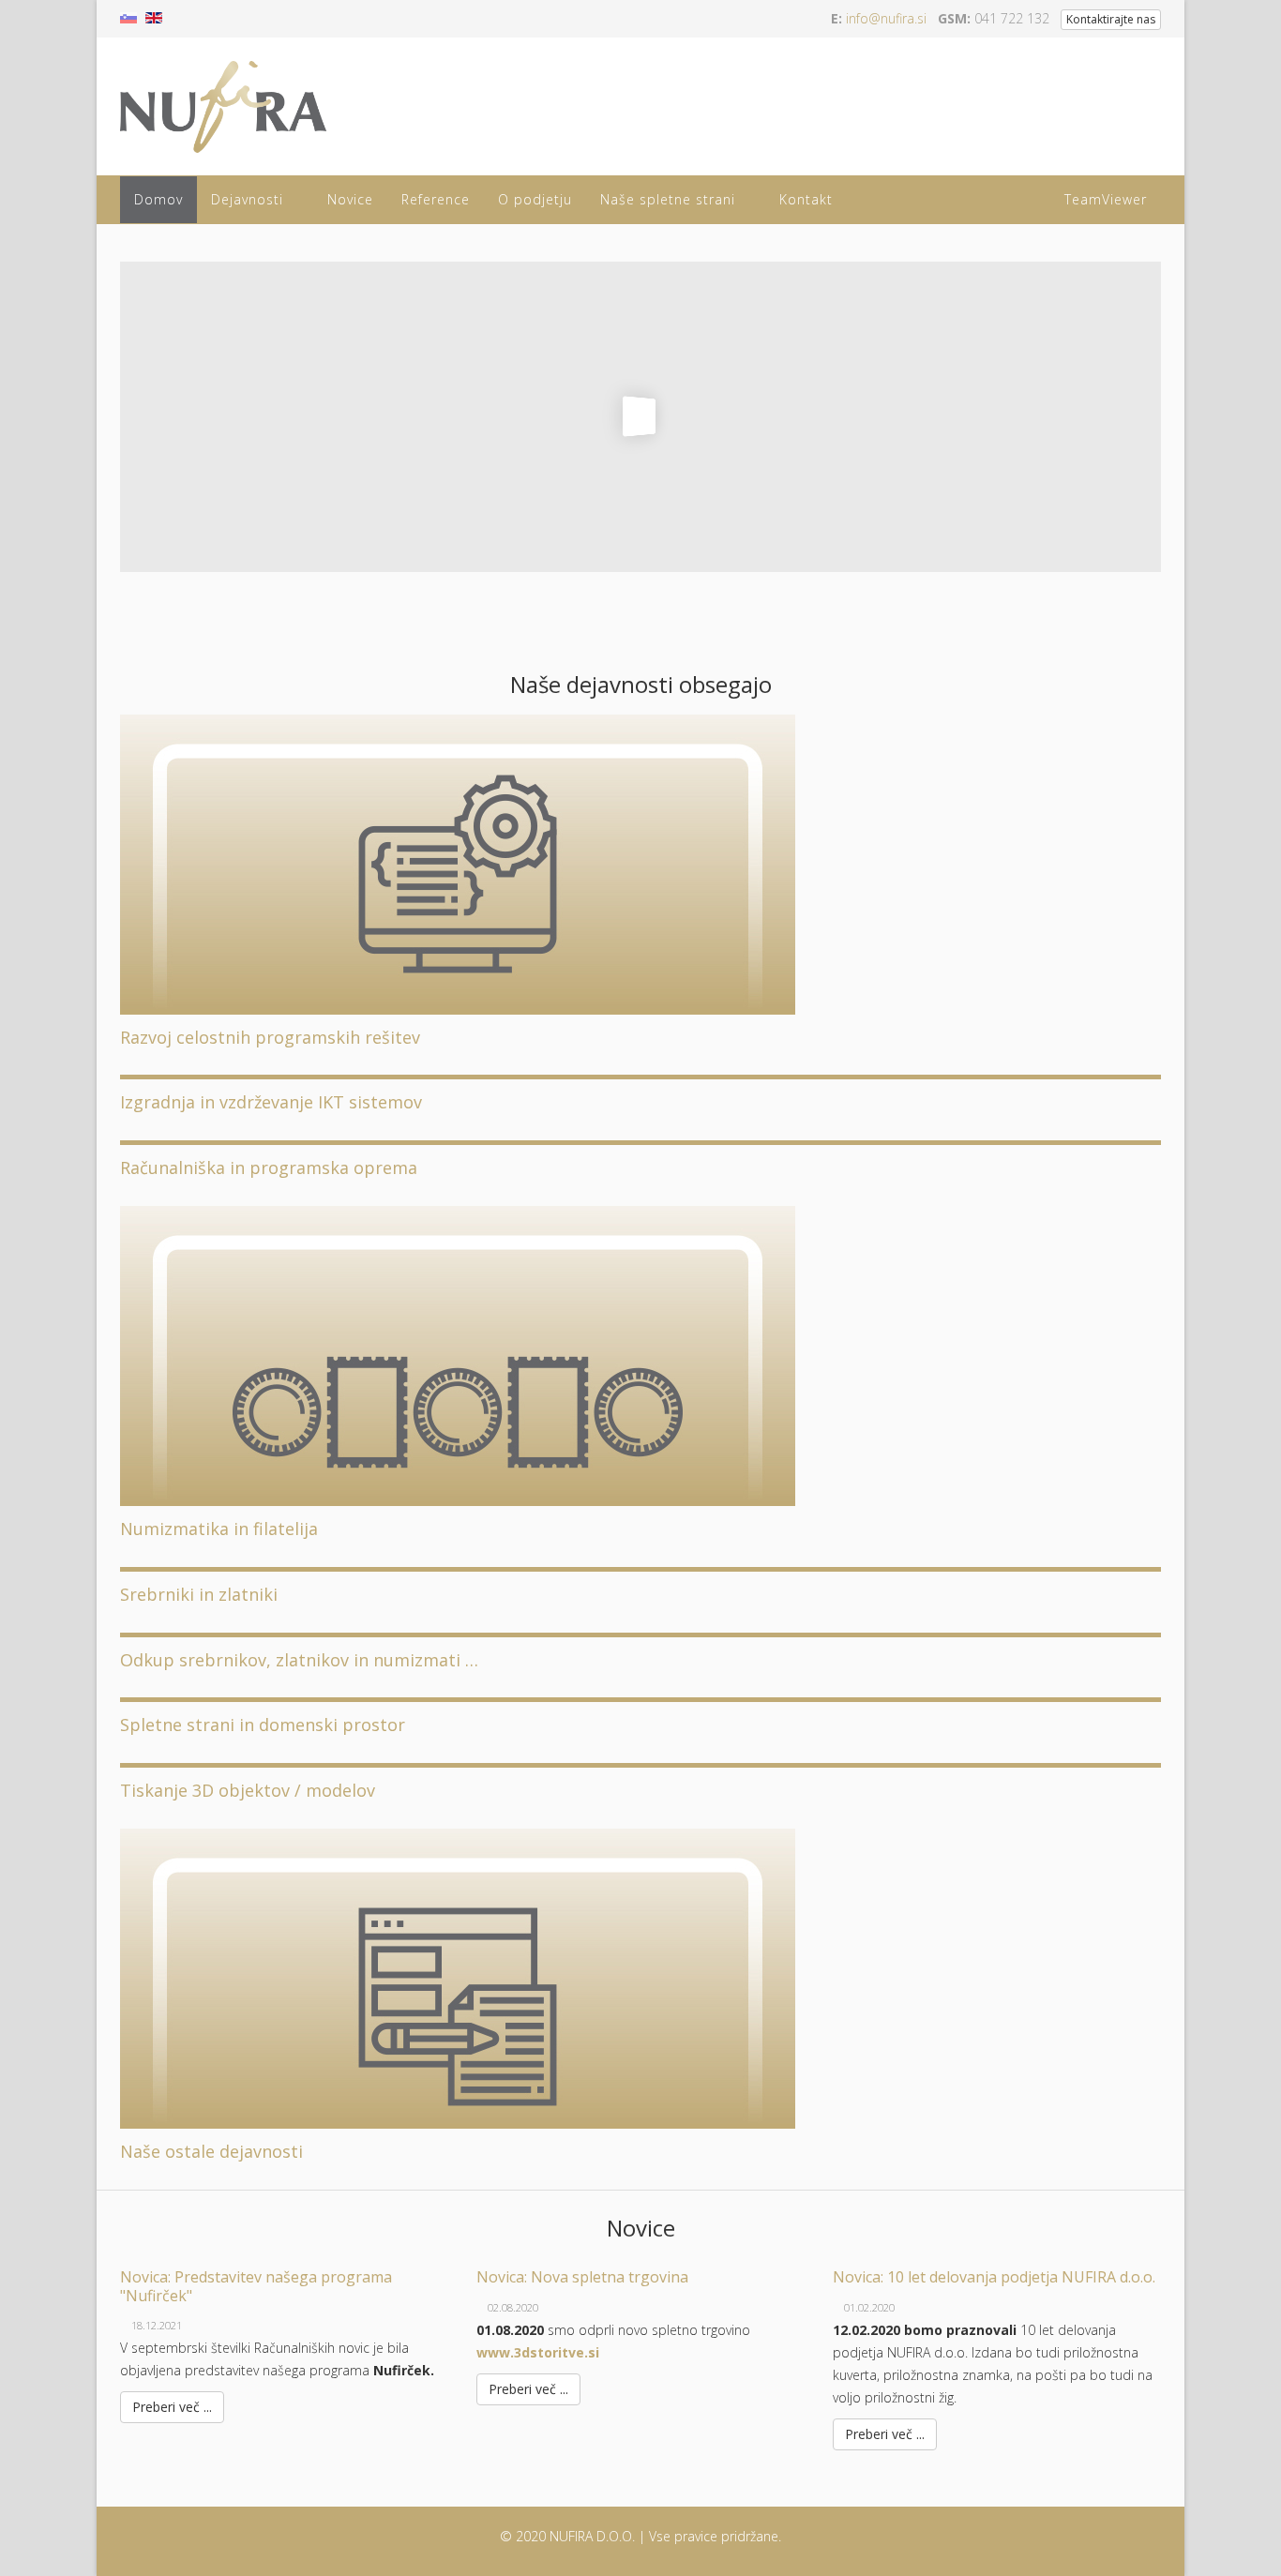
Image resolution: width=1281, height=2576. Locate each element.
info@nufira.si (886, 18)
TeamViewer (1106, 199)
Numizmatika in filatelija (219, 1529)
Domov (158, 199)
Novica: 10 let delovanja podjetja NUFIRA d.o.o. (994, 2277)
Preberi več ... (172, 2407)
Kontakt (806, 199)
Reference (436, 199)
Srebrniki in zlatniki (199, 1594)
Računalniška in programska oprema (269, 1167)
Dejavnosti (247, 199)
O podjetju (535, 199)
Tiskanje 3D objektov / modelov (248, 1790)
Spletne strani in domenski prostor (263, 1725)
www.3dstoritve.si (538, 2352)
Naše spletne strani (668, 199)
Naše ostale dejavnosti (211, 2151)
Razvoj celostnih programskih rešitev (270, 1037)
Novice (350, 199)
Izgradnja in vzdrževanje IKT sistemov (271, 1102)
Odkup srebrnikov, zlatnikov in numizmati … (299, 1660)
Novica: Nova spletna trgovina (582, 2277)
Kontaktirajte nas (1111, 19)
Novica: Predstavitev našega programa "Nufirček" (256, 2286)
